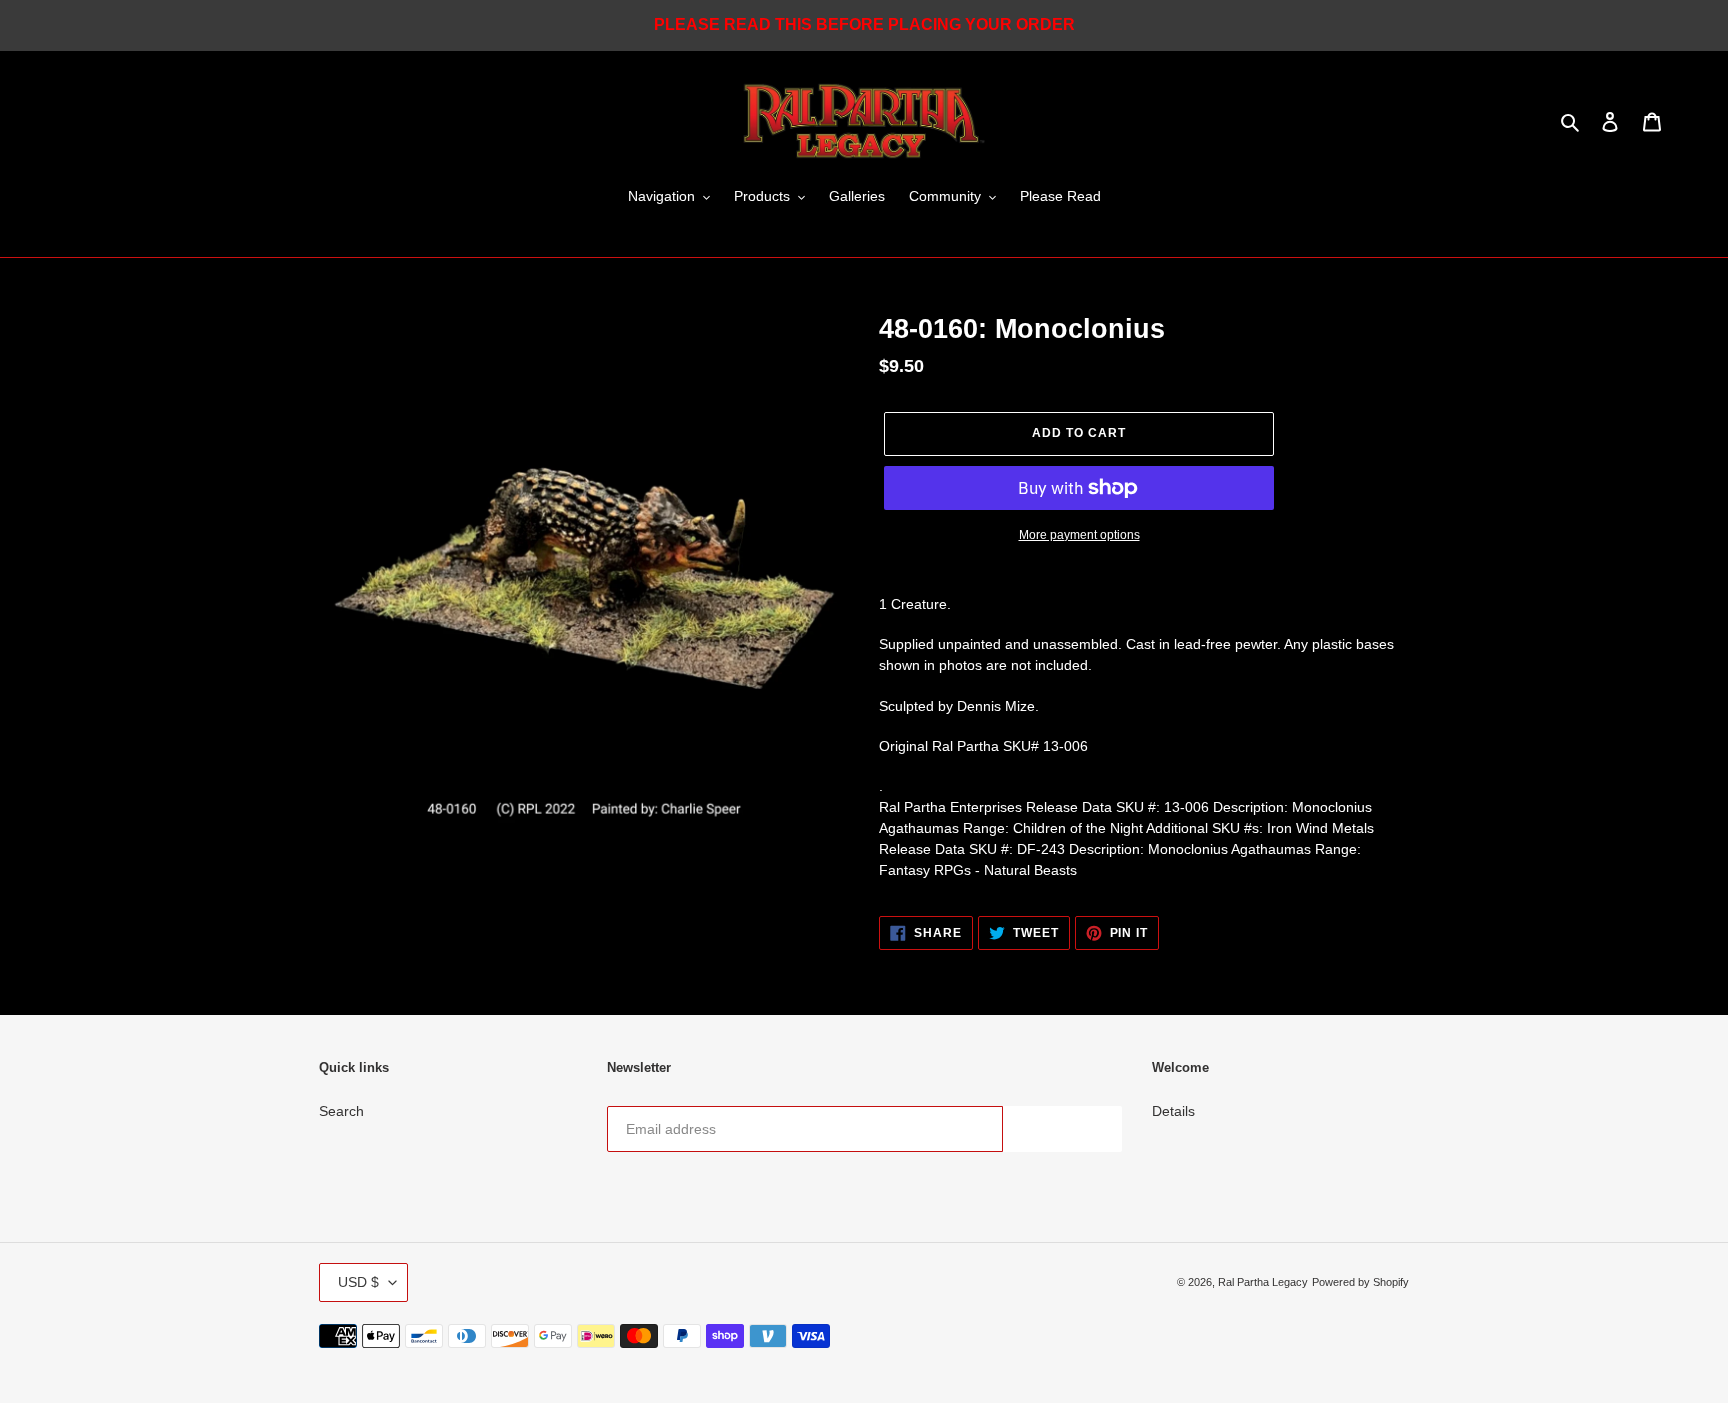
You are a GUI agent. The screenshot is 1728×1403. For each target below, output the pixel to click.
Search (341, 1111)
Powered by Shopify (1360, 1282)
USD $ (358, 1282)
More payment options (1079, 535)
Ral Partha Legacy (1263, 1282)
